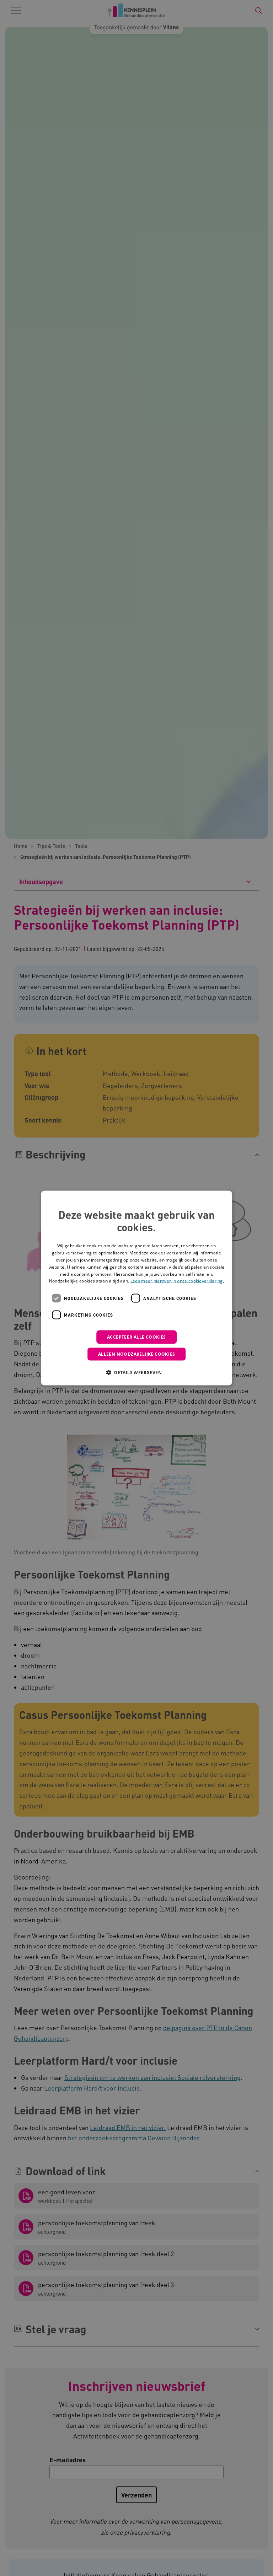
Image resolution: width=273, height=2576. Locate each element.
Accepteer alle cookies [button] (136, 1337)
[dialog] (136, 1288)
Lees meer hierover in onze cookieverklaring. (177, 1281)
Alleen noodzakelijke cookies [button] (136, 1354)
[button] (136, 1372)
